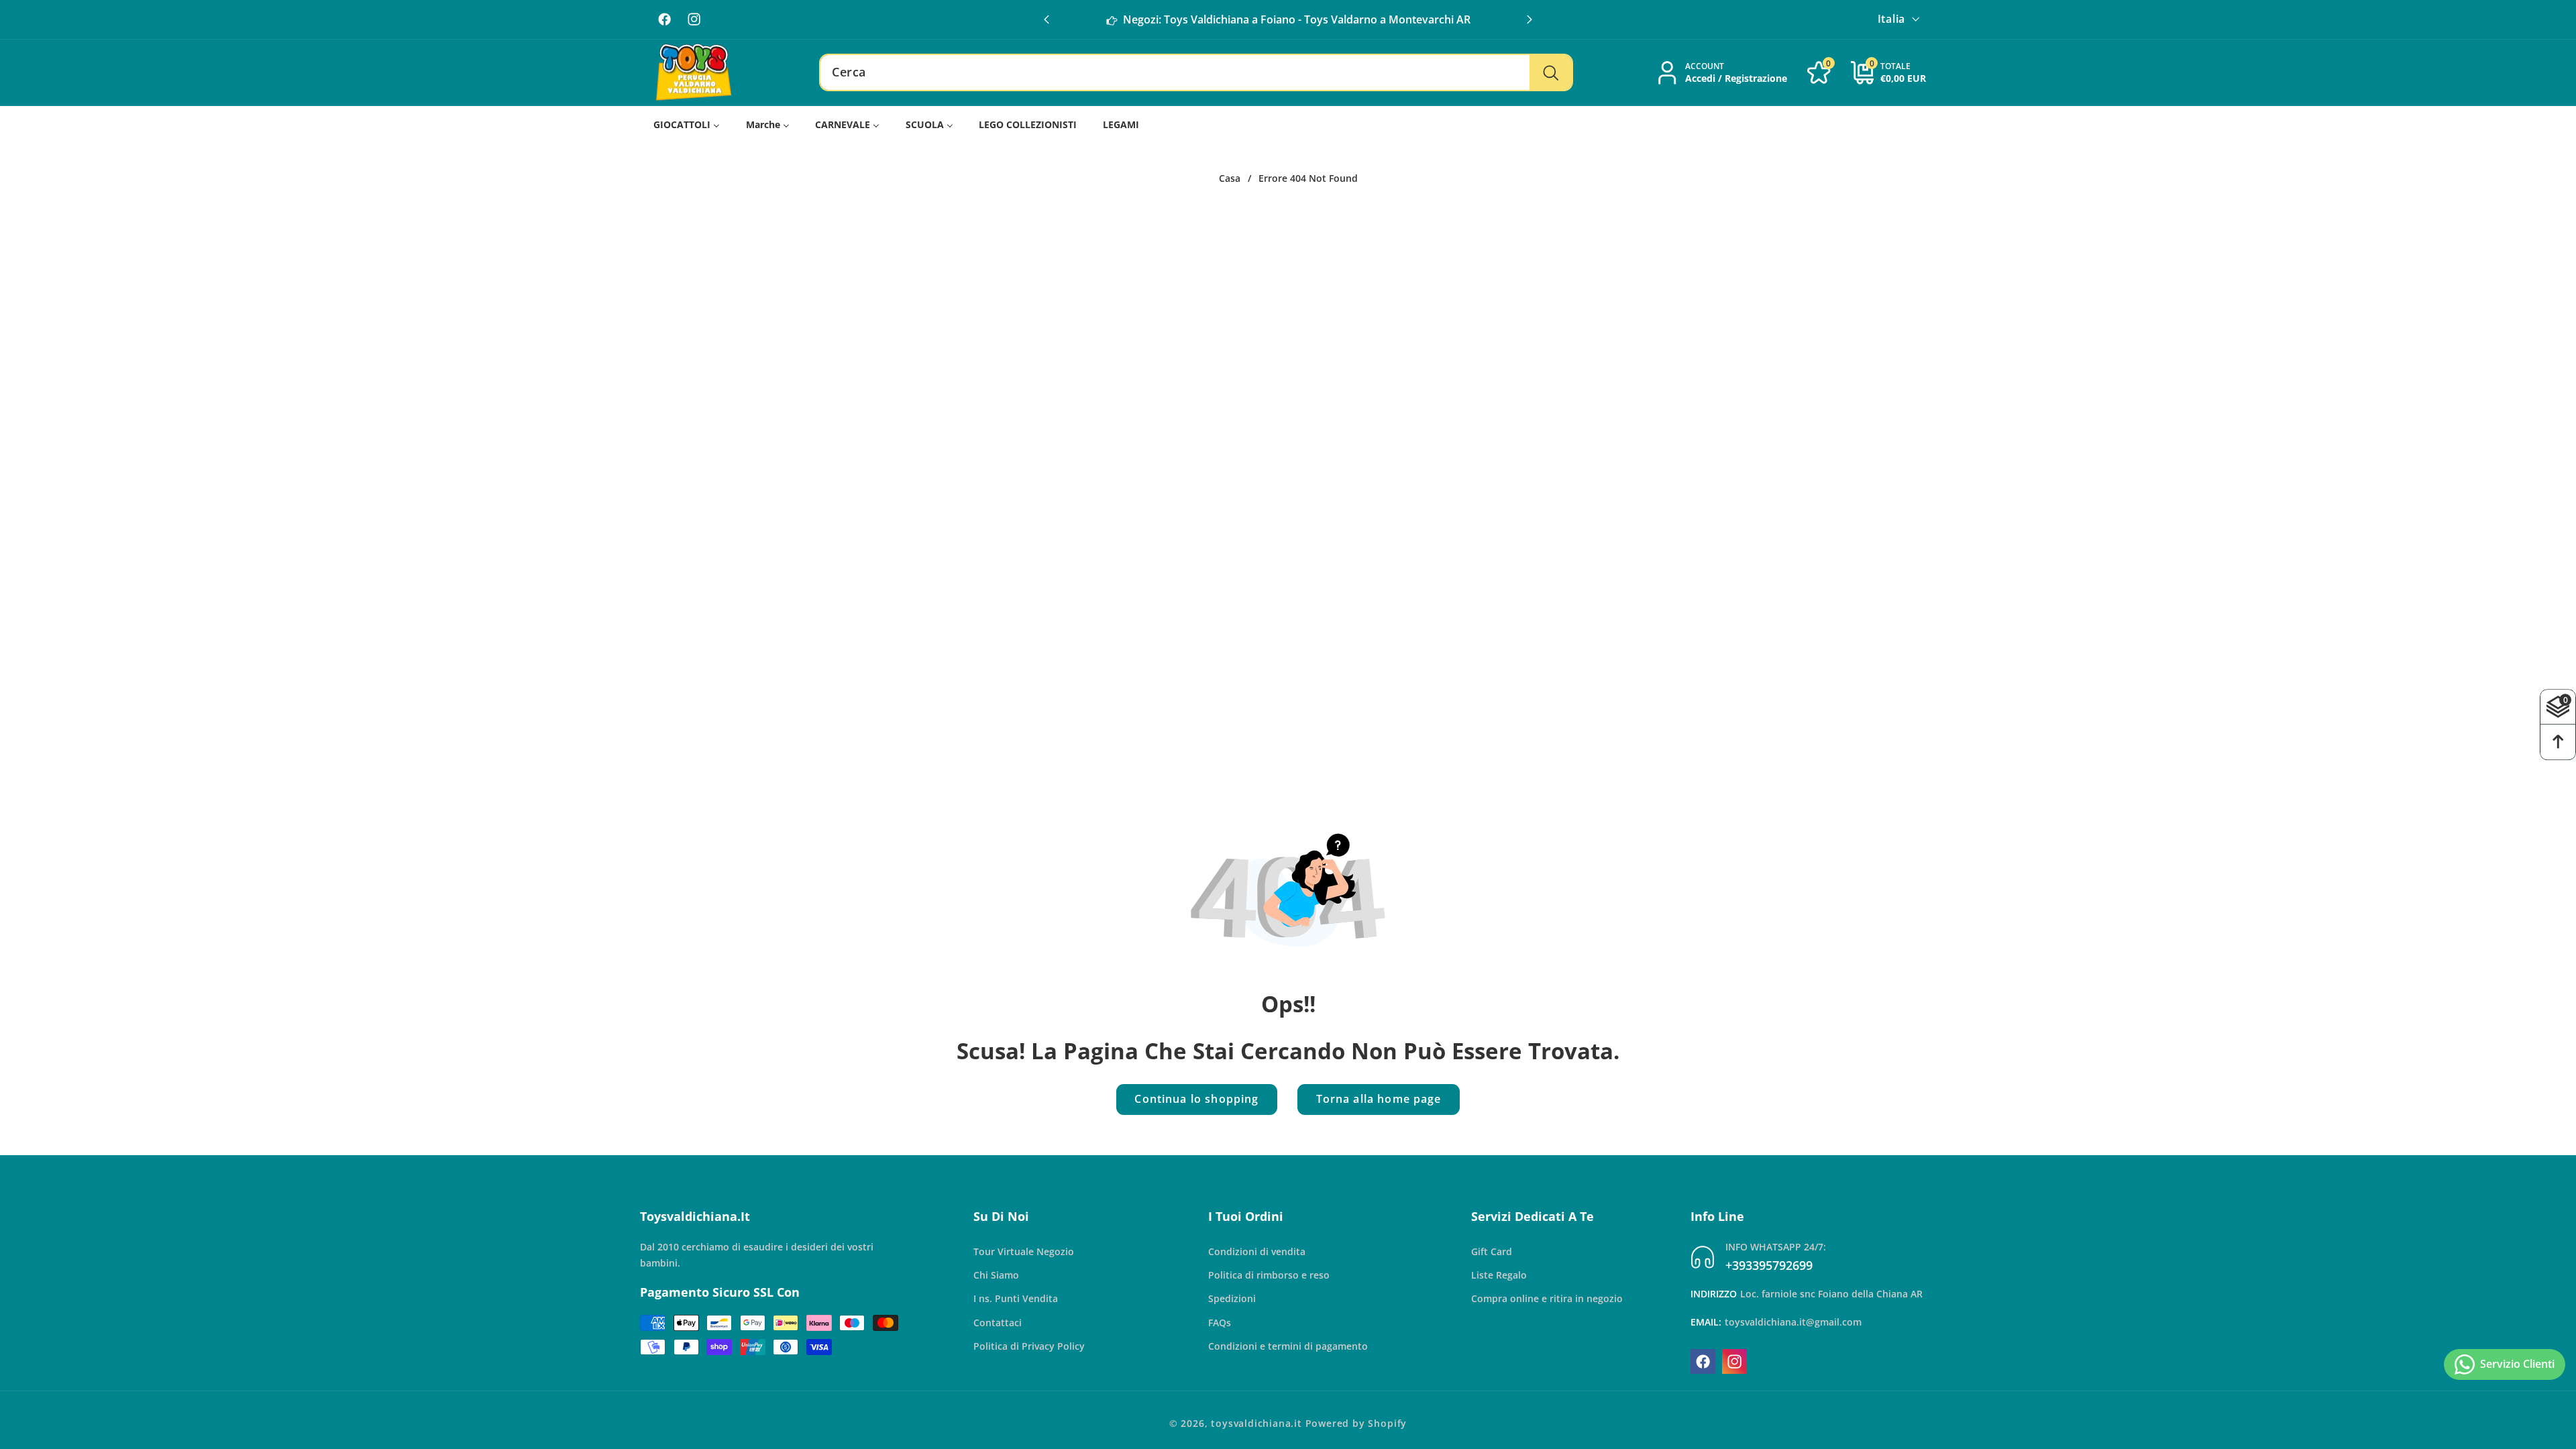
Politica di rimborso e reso (1269, 1275)
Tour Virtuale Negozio (1024, 1251)
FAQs (1220, 1323)
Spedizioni (1232, 1298)
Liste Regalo (1499, 1275)
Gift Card (1492, 1251)
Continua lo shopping (1196, 1099)
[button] (1529, 19)
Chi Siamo (996, 1275)
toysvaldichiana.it (1256, 1423)
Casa (1230, 178)
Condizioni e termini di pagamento (1288, 1346)
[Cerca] (1551, 72)
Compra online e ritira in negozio (1547, 1298)
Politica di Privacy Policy (1029, 1346)
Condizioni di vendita (1257, 1251)
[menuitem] (687, 124)
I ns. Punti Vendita (1016, 1298)
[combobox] (1196, 72)
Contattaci (998, 1323)
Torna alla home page (1379, 1099)
